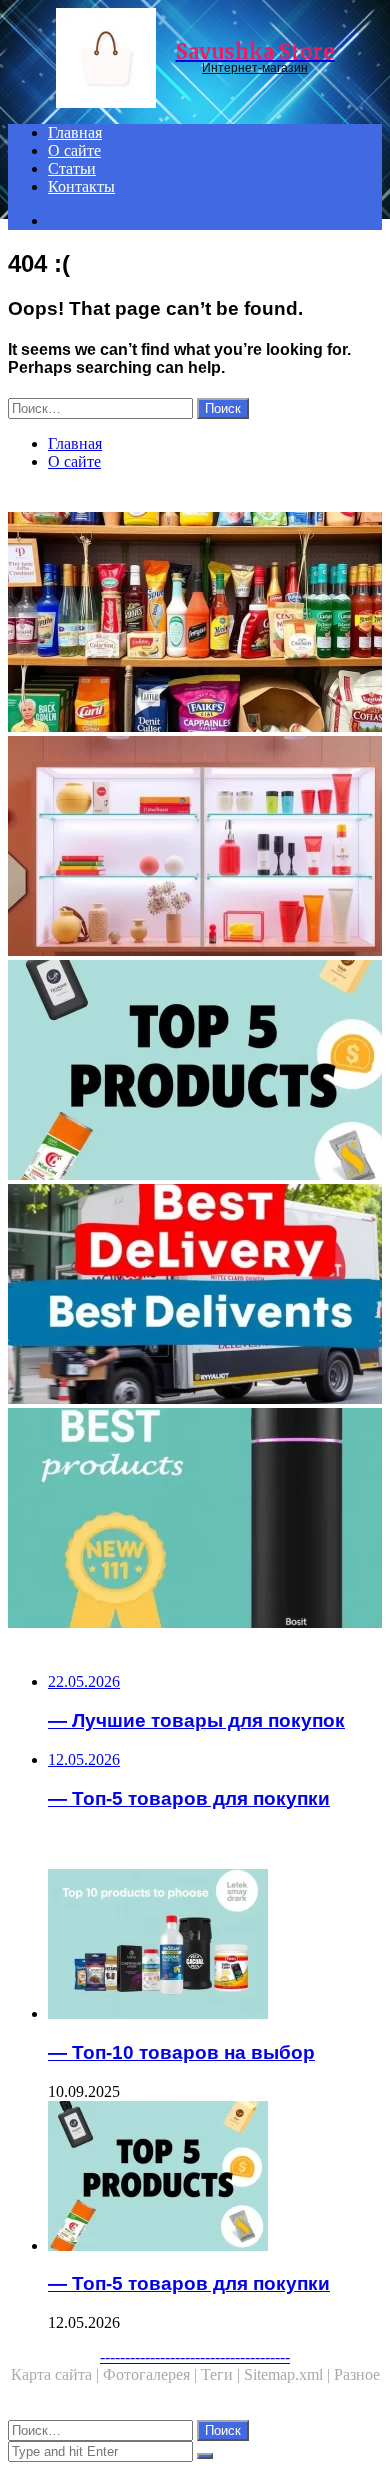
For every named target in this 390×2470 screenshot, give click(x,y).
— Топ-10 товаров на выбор (181, 2052)
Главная (75, 132)
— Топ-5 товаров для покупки (189, 2283)
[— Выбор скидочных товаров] (195, 624)
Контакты (81, 186)
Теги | (222, 2374)
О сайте (74, 150)
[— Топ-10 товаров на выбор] (215, 1946)
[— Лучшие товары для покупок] (195, 848)
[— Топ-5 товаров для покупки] (195, 1072)
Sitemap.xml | (289, 2374)
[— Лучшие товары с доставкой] (195, 1296)
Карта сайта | (57, 2374)
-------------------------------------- (195, 2356)
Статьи (72, 168)
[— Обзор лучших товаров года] (195, 1520)
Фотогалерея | (152, 2374)
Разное (357, 2374)
